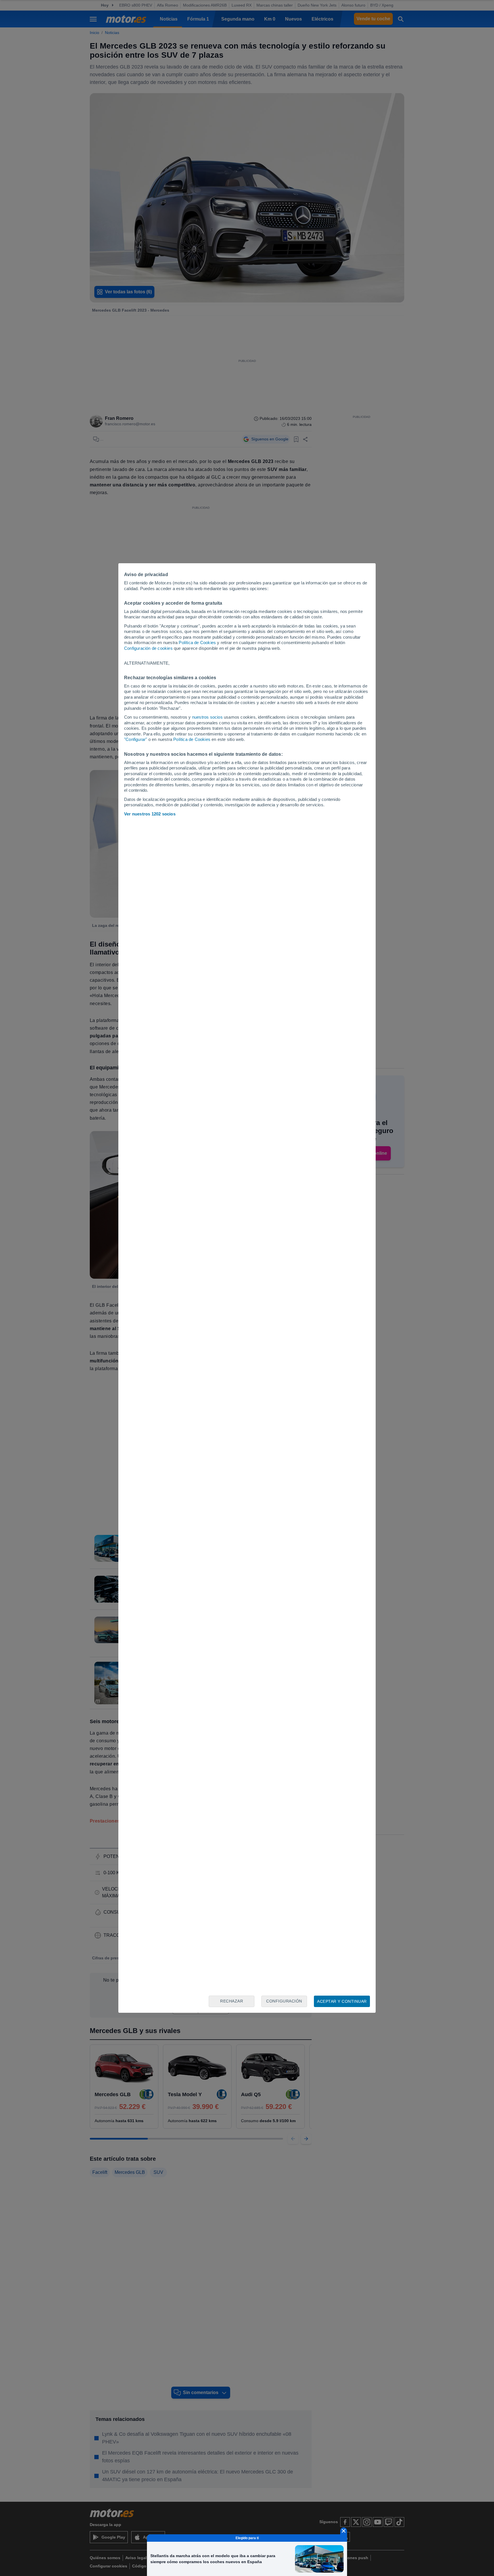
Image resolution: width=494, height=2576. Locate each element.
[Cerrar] (344, 2531)
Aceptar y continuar (342, 2001)
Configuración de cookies (148, 648)
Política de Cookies (197, 643)
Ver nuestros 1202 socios (150, 814)
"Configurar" (136, 739)
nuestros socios (207, 717)
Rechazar (232, 2001)
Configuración (284, 2001)
